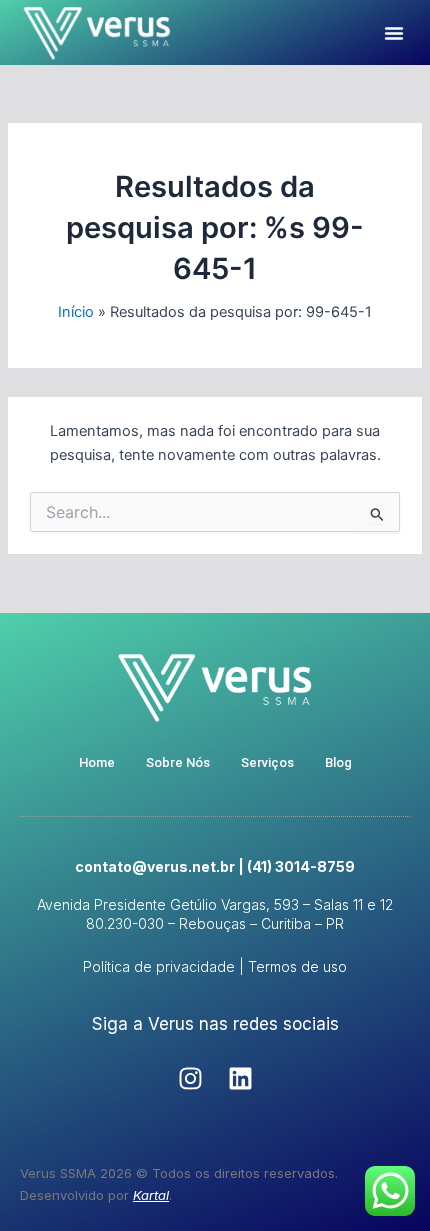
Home (97, 762)
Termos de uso (297, 966)
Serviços (267, 762)
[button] (394, 33)
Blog (338, 762)
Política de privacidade (159, 966)
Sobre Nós (178, 762)
